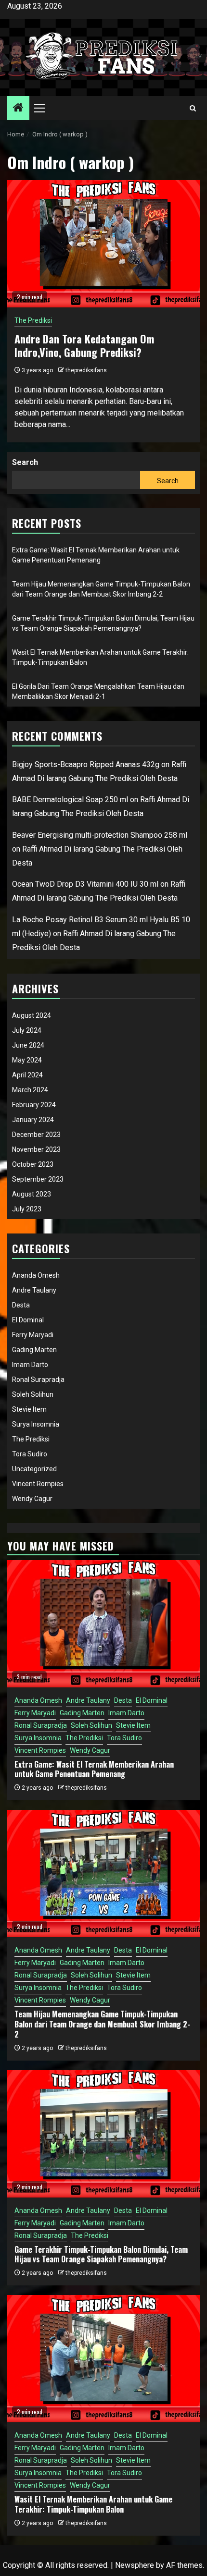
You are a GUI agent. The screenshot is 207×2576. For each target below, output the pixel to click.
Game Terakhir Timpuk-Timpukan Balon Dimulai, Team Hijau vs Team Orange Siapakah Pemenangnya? (101, 2254)
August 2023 (32, 1194)
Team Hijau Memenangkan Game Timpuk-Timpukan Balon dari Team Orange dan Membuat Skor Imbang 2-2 (102, 2024)
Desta (21, 1305)
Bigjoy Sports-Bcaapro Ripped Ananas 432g (86, 764)
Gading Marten (34, 1350)
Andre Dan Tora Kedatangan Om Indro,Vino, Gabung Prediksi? (84, 346)
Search (25, 462)
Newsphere (135, 2565)
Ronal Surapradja (38, 1380)
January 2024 (33, 1120)
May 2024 (27, 1060)
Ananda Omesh (36, 1275)
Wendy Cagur (32, 1499)
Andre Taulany (34, 1290)
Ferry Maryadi (33, 1335)
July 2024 (27, 1030)
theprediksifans (86, 370)
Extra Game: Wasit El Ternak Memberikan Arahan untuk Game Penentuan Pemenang (94, 1769)
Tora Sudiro (30, 1454)
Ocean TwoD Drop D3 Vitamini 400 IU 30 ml (85, 884)
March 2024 (30, 1090)
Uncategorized (34, 1469)
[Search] (193, 108)
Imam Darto (30, 1365)
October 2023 (33, 1164)
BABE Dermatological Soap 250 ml (70, 800)
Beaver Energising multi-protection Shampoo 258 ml (100, 835)
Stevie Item (29, 1409)
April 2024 (27, 1075)
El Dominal (28, 1320)
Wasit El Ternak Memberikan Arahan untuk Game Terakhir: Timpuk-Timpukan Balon (93, 2504)
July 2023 (27, 1209)
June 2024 (28, 1045)
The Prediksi (33, 320)
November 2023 (36, 1149)
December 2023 (36, 1135)
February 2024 (34, 1105)
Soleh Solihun (33, 1394)
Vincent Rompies (38, 1484)
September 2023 (38, 1179)
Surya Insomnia (36, 1424)
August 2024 (32, 1015)
